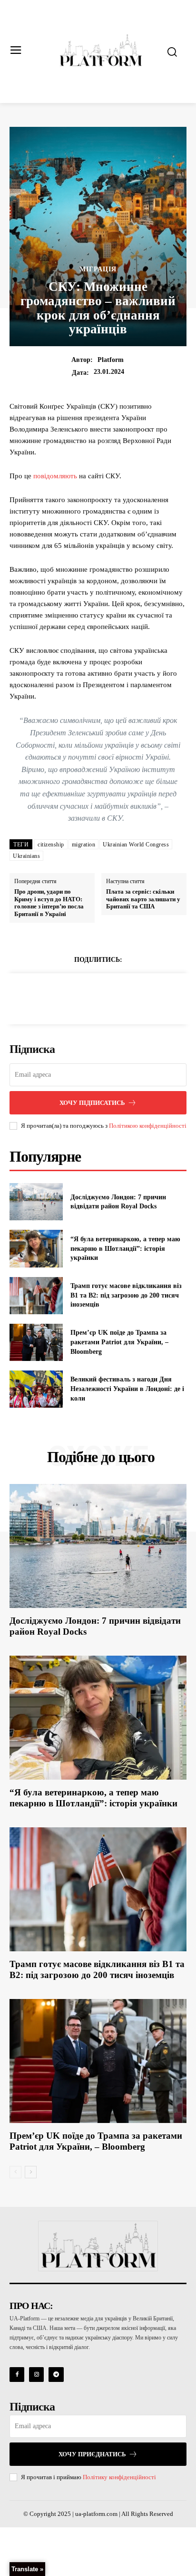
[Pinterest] (109, 997)
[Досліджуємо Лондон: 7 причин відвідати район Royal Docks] (36, 1202)
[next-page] (31, 2172)
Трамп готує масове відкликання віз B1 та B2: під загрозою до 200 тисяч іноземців (126, 1295)
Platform (111, 360)
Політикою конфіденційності (148, 1126)
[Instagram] (36, 2375)
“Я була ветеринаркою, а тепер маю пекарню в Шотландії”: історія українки (125, 1248)
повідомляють (55, 476)
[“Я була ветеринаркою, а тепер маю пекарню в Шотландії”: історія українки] (36, 1248)
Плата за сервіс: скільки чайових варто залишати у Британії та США (143, 899)
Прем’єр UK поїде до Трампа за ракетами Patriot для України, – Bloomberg (119, 1342)
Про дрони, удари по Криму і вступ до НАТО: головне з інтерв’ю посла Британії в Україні (49, 903)
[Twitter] (87, 997)
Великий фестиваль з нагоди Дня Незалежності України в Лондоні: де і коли (127, 1389)
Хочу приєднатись (92, 2454)
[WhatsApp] (131, 997)
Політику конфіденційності (119, 2477)
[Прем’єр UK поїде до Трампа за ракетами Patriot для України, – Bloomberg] (36, 1342)
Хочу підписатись (92, 1103)
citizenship (51, 845)
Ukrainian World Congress (136, 845)
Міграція (98, 269)
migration (84, 845)
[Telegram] (56, 2375)
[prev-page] (15, 2172)
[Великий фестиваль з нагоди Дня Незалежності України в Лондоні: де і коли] (36, 1389)
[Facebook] (65, 997)
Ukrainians (26, 856)
